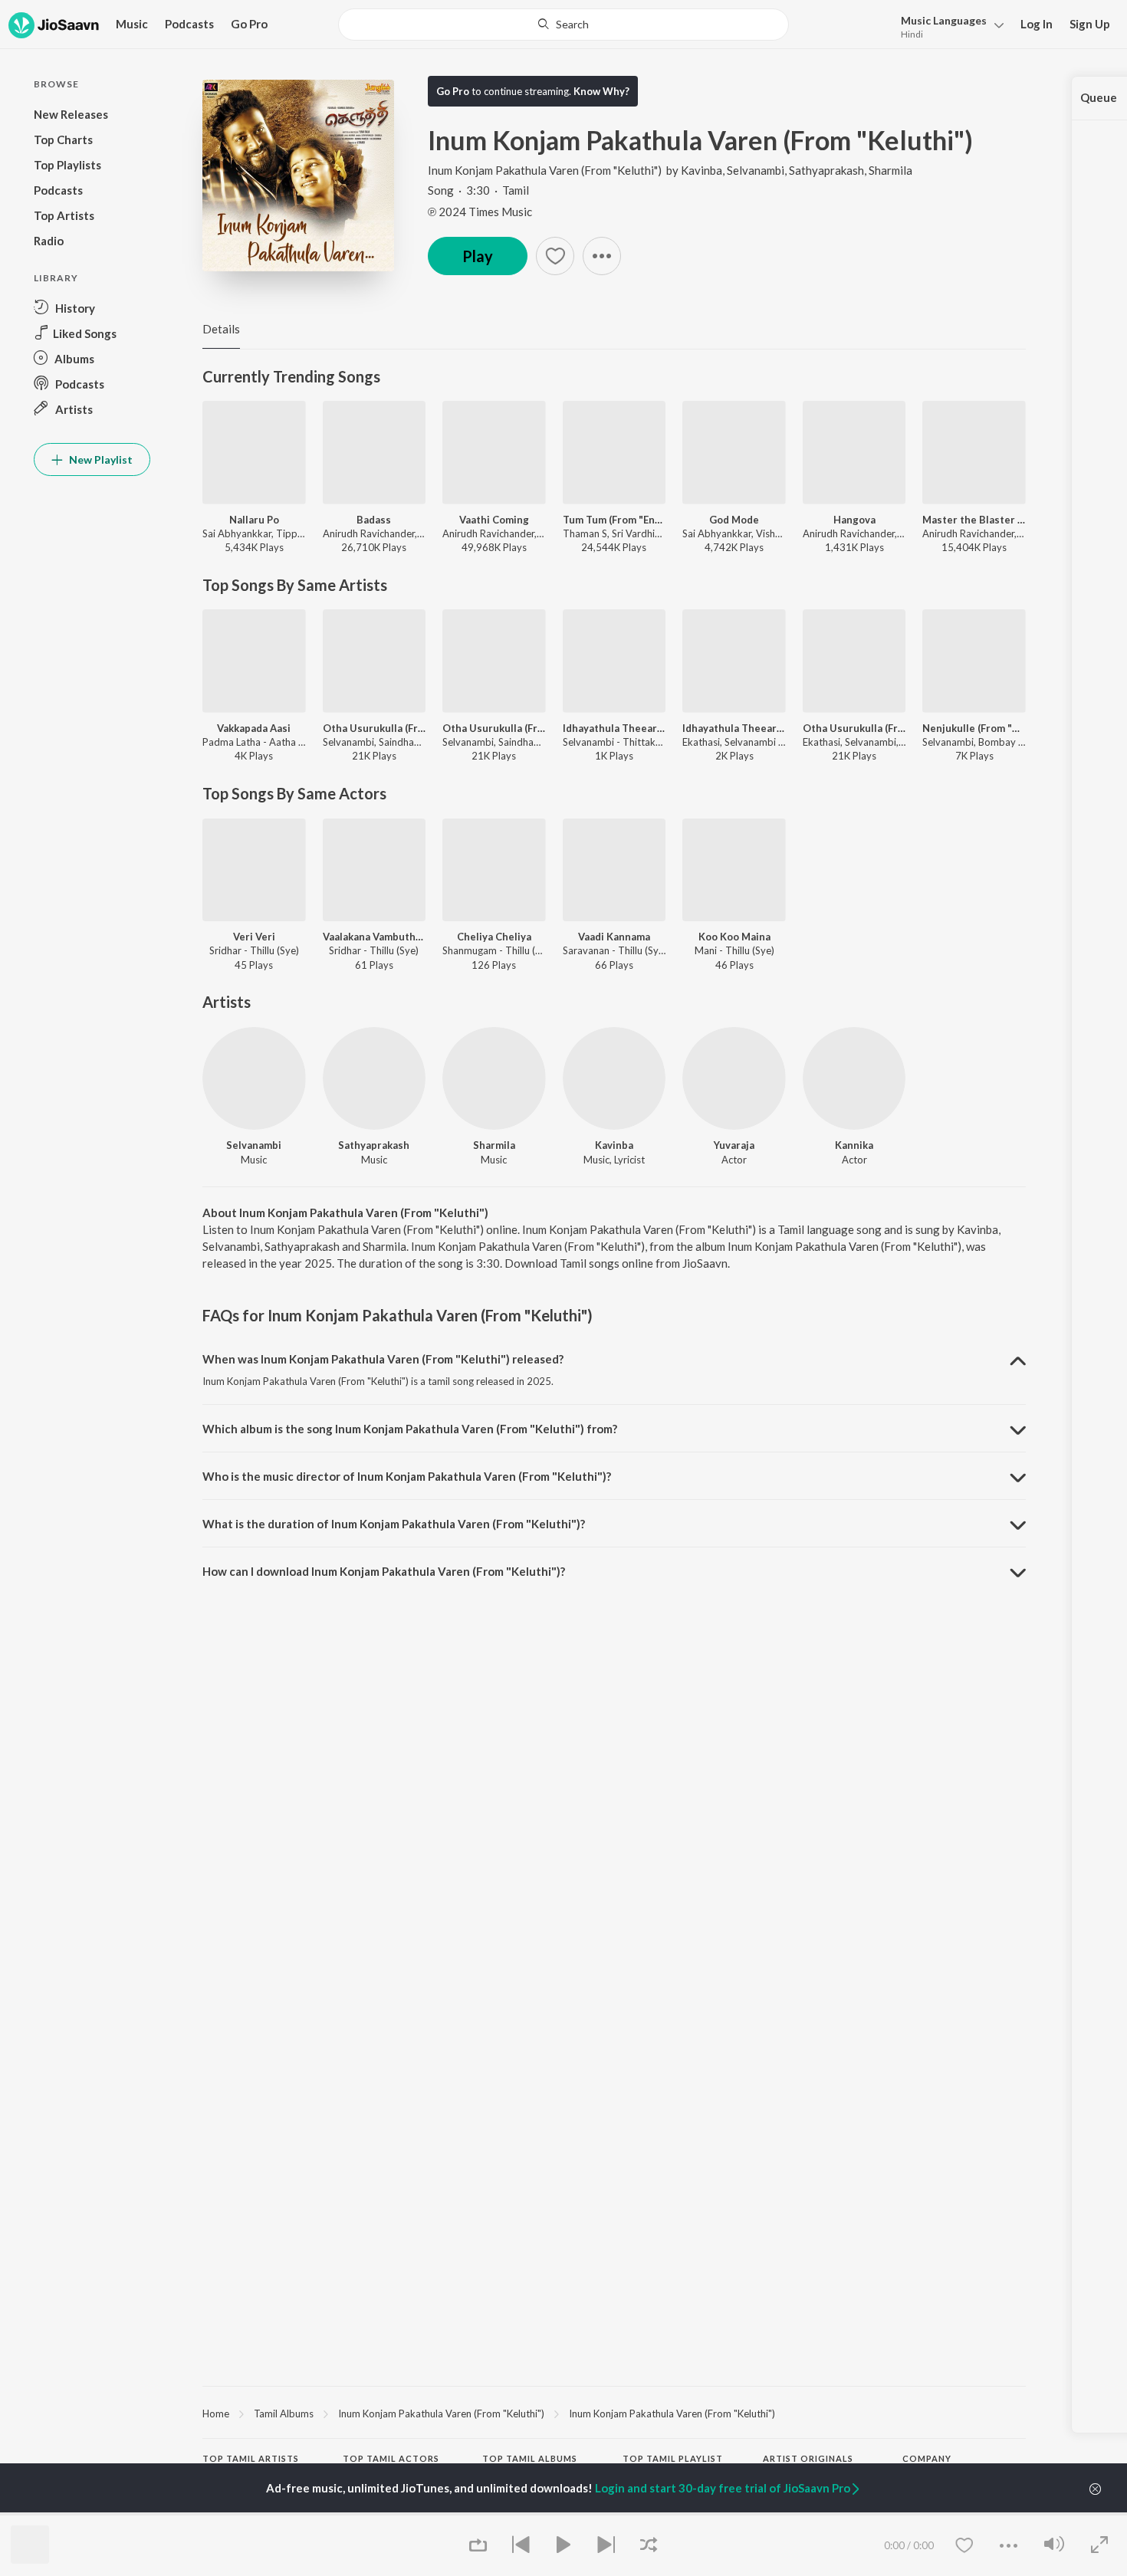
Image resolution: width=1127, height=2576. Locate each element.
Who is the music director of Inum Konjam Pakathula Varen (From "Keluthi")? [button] (407, 1476)
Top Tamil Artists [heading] (251, 2458)
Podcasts (189, 24)
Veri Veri (254, 937)
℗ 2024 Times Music (480, 212)
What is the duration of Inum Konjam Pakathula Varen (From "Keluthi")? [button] (394, 1524)
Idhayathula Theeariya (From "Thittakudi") (734, 728)
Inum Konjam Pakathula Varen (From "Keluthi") (545, 170)
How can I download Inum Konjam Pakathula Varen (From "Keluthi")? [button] (384, 1571)
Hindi (912, 34)
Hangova (854, 520)
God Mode (734, 520)
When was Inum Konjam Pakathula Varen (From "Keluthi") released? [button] (383, 1359)
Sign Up (1090, 24)
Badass (374, 520)
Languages (944, 20)
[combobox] (563, 25)
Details (221, 329)
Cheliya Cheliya (494, 937)
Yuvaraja (734, 1145)
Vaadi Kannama (614, 937)
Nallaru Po (254, 520)
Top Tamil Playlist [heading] (673, 2458)
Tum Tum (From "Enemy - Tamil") (614, 520)
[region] (614, 2413)
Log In (1037, 24)
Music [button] (132, 24)
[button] (948, 26)
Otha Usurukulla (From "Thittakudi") (375, 728)
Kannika (854, 1145)
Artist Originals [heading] (808, 2458)
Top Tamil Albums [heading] (530, 2458)
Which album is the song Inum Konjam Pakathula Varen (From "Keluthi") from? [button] (410, 1429)
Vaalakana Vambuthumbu (375, 937)
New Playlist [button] (100, 459)
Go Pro (249, 24)
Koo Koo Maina (734, 937)
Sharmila (890, 170)
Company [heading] (927, 2458)
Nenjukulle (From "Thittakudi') (974, 728)
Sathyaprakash (826, 170)
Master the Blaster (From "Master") (974, 520)
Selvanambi (756, 170)
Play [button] (478, 256)
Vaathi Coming (494, 520)
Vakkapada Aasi (254, 728)
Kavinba (701, 170)
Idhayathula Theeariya (614, 728)
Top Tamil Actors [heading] (391, 2458)
